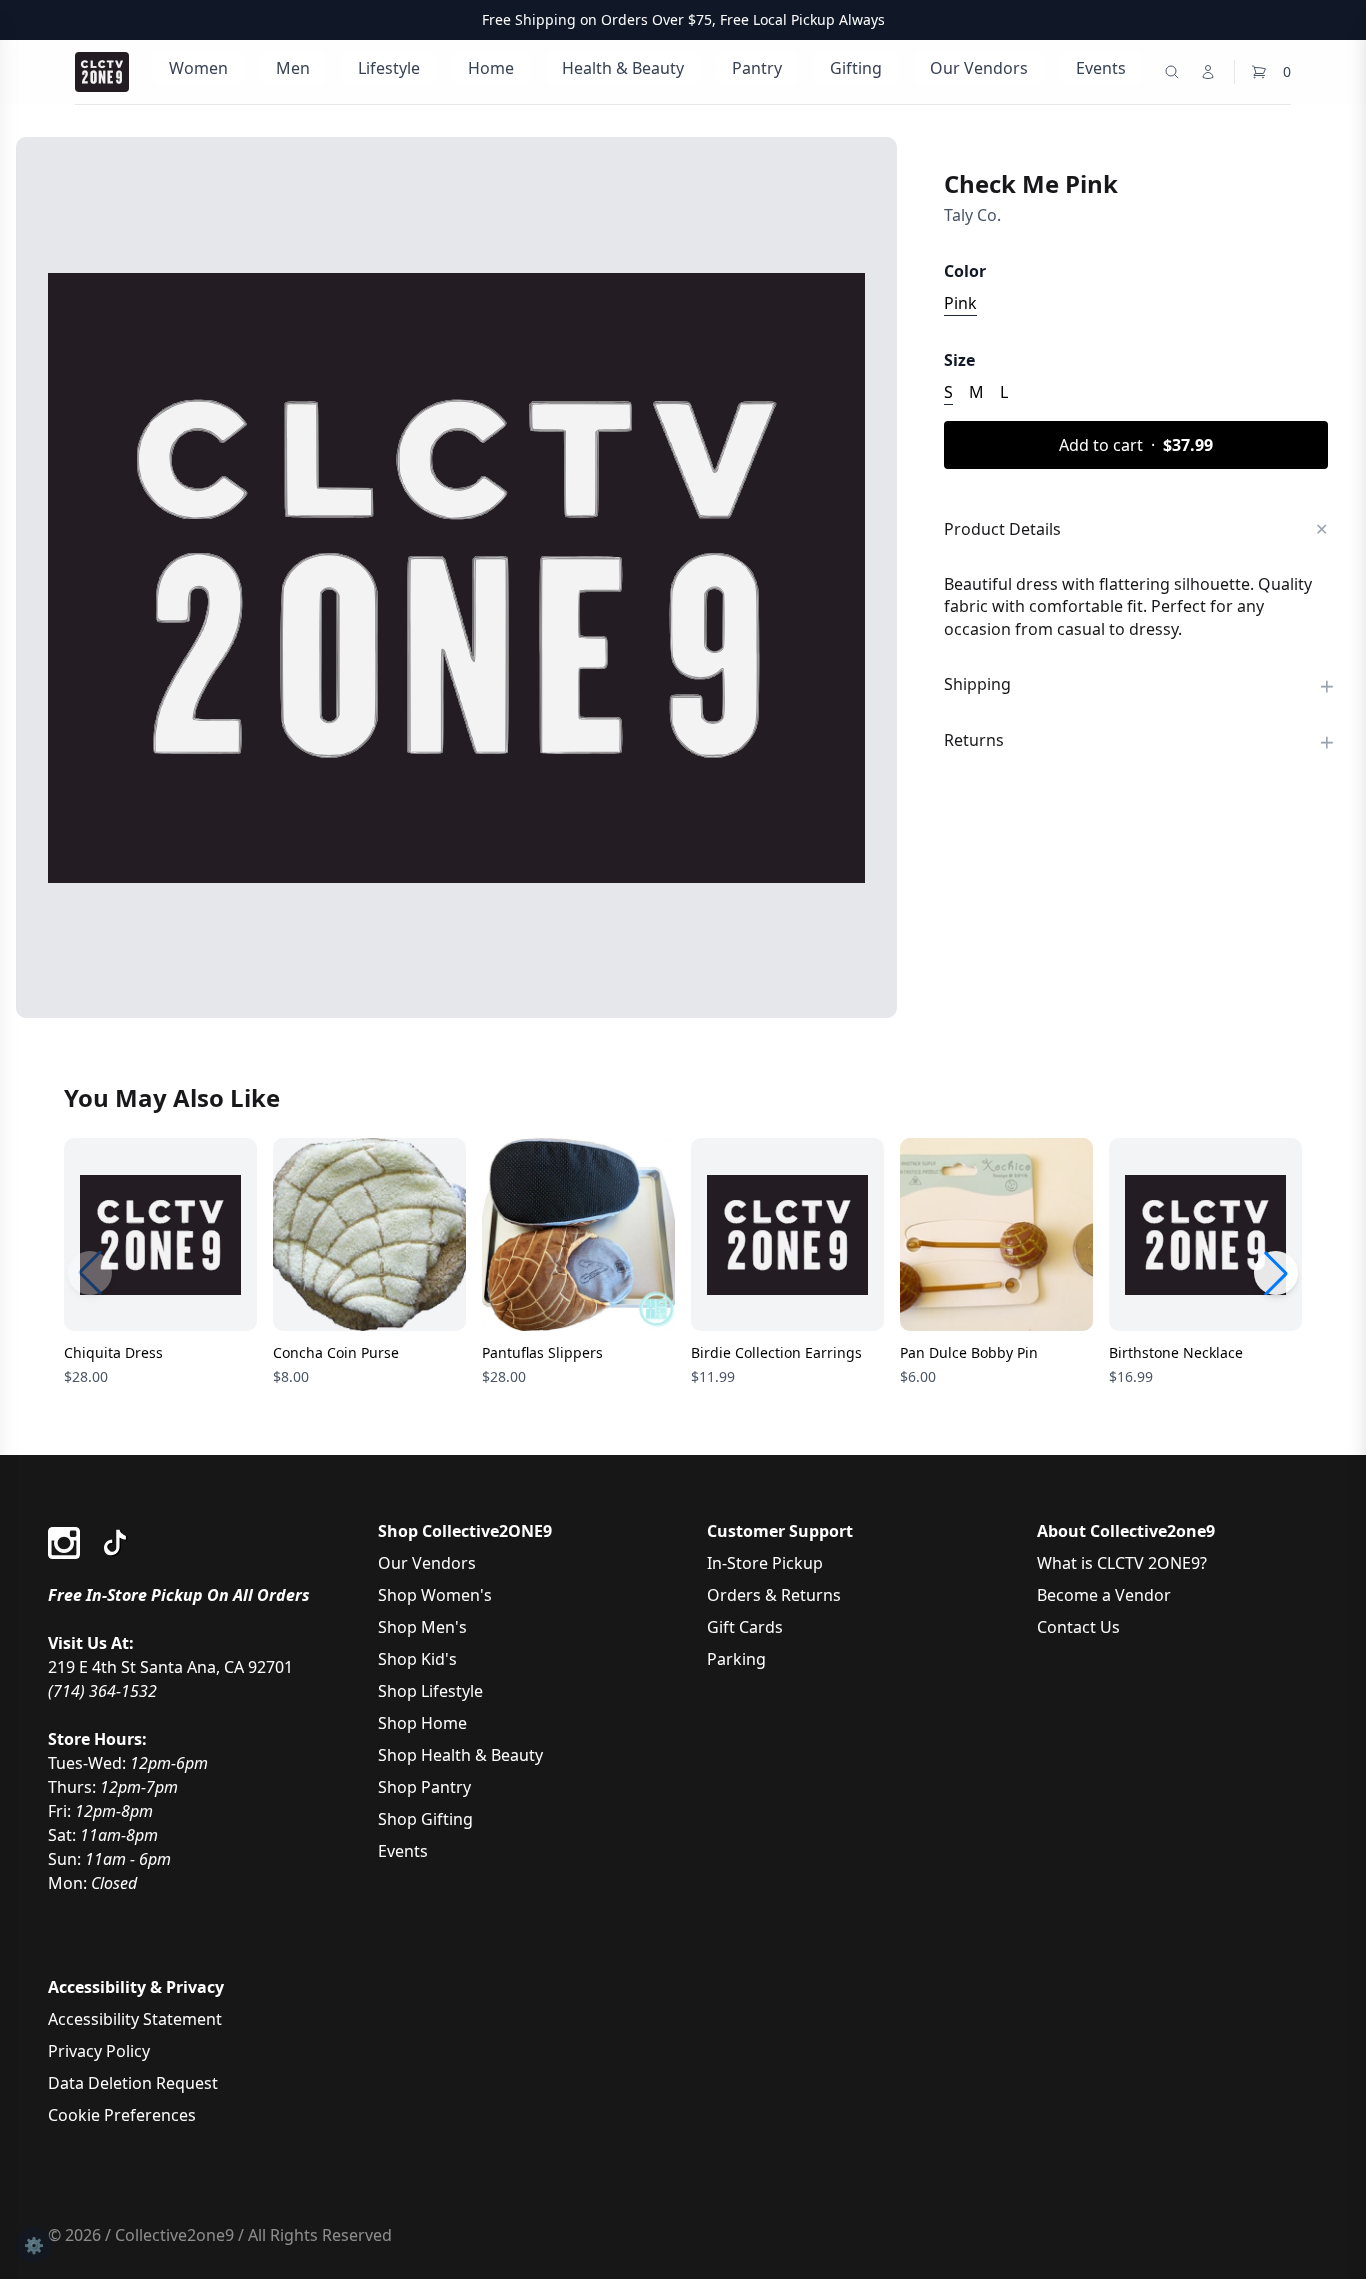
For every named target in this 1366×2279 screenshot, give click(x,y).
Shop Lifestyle (430, 1691)
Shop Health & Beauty (460, 1755)
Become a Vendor (1104, 1595)
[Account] (1208, 72)
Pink (960, 303)
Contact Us (1078, 1627)
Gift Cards (745, 1627)
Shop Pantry (424, 1787)
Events (1101, 68)
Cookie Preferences (122, 2115)
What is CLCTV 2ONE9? (1122, 1563)
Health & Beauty (623, 68)
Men (293, 68)
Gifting (856, 68)
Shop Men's (422, 1627)
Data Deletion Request (133, 2083)
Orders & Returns (774, 1595)
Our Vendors (979, 68)
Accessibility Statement (135, 2019)
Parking (736, 1659)
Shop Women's (435, 1595)
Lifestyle (389, 68)
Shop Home (422, 1723)
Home (491, 68)
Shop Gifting (425, 1819)
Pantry (757, 68)
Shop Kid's (417, 1659)
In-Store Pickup (765, 1563)
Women (198, 68)
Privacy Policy (99, 2051)
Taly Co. (972, 215)
